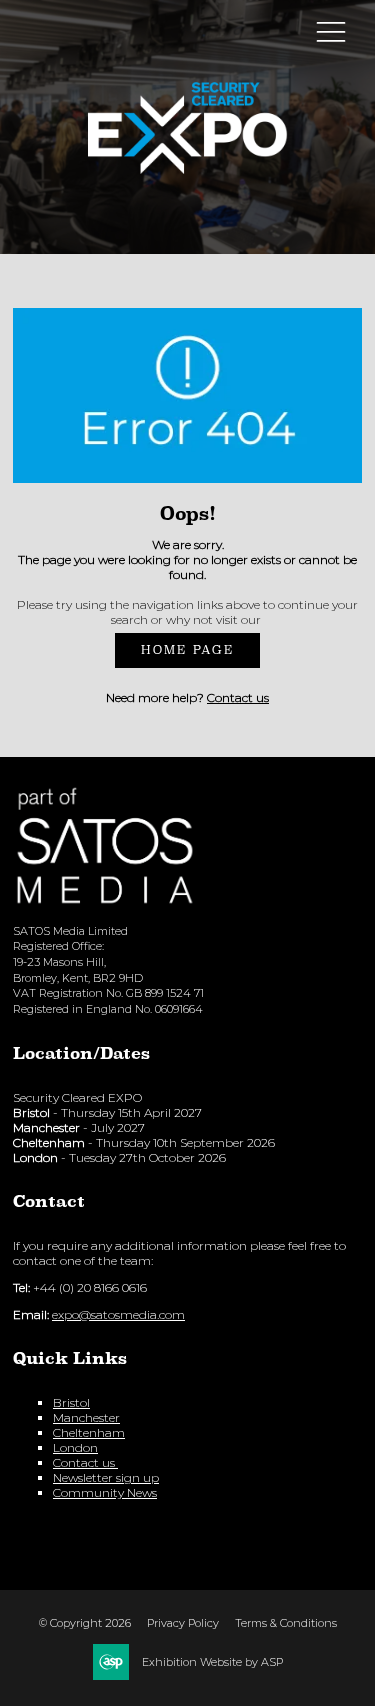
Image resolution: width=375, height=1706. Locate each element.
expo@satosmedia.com (118, 1314)
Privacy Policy (183, 1623)
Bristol (71, 1402)
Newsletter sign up (106, 1477)
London (75, 1447)
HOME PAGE (187, 650)
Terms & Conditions (286, 1623)
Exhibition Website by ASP (212, 1662)
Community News (105, 1492)
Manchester (86, 1417)
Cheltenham (89, 1432)
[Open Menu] (331, 31)
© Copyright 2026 (85, 1623)
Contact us (238, 697)
